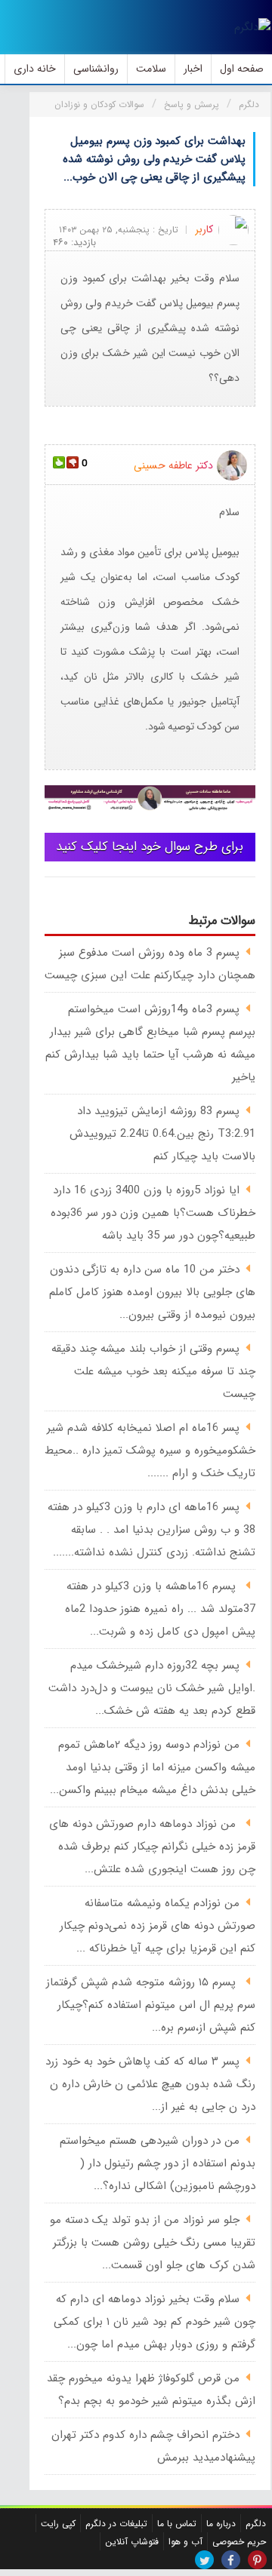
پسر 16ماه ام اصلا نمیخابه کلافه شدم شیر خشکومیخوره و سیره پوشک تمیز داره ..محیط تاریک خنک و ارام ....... (150, 1451)
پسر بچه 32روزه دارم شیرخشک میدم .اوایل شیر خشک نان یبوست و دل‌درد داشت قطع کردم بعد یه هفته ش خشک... (152, 1688)
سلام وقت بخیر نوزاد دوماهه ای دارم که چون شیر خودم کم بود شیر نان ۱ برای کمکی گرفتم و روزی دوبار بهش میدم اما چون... (155, 2322)
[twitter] (204, 2560)
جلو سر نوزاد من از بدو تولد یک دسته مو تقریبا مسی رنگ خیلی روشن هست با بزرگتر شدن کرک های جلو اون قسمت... (153, 2243)
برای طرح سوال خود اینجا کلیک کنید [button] (150, 847)
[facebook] (231, 2560)
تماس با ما (177, 2524)
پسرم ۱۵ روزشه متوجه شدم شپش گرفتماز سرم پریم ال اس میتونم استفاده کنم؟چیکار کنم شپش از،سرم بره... (151, 2005)
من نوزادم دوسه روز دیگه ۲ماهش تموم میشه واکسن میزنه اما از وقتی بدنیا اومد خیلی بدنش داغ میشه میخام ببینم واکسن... (153, 1767)
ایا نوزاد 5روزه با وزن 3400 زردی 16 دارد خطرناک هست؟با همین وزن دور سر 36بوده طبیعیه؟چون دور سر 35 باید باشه (153, 1213)
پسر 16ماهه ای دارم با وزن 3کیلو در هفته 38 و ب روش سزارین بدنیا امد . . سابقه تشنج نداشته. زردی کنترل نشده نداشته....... (151, 1530)
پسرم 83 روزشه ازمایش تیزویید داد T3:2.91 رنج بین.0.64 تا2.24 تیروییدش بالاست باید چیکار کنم (162, 1134)
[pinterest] (257, 2560)
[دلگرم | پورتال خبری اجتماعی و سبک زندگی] (252, 27)
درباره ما (221, 2524)
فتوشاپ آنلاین (132, 2542)
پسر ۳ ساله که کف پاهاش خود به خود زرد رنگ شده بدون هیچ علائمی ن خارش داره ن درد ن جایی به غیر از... (150, 2084)
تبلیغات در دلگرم (116, 2524)
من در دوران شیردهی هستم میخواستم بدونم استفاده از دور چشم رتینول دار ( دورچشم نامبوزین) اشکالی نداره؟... (158, 2163)
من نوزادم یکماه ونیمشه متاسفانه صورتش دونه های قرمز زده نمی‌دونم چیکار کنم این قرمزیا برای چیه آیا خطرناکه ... (158, 1926)
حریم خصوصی (239, 2542)
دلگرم (256, 2524)
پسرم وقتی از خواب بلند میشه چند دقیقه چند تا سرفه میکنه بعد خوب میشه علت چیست (153, 1371)
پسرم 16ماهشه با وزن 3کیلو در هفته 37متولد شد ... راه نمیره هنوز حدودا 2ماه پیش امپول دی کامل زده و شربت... (160, 1609)
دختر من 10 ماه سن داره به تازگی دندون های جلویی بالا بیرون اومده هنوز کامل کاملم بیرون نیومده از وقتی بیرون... (152, 1292)
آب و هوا (185, 2542)
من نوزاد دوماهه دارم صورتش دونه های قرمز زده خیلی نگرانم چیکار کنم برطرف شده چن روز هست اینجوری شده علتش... (152, 1847)
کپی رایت (58, 2524)
